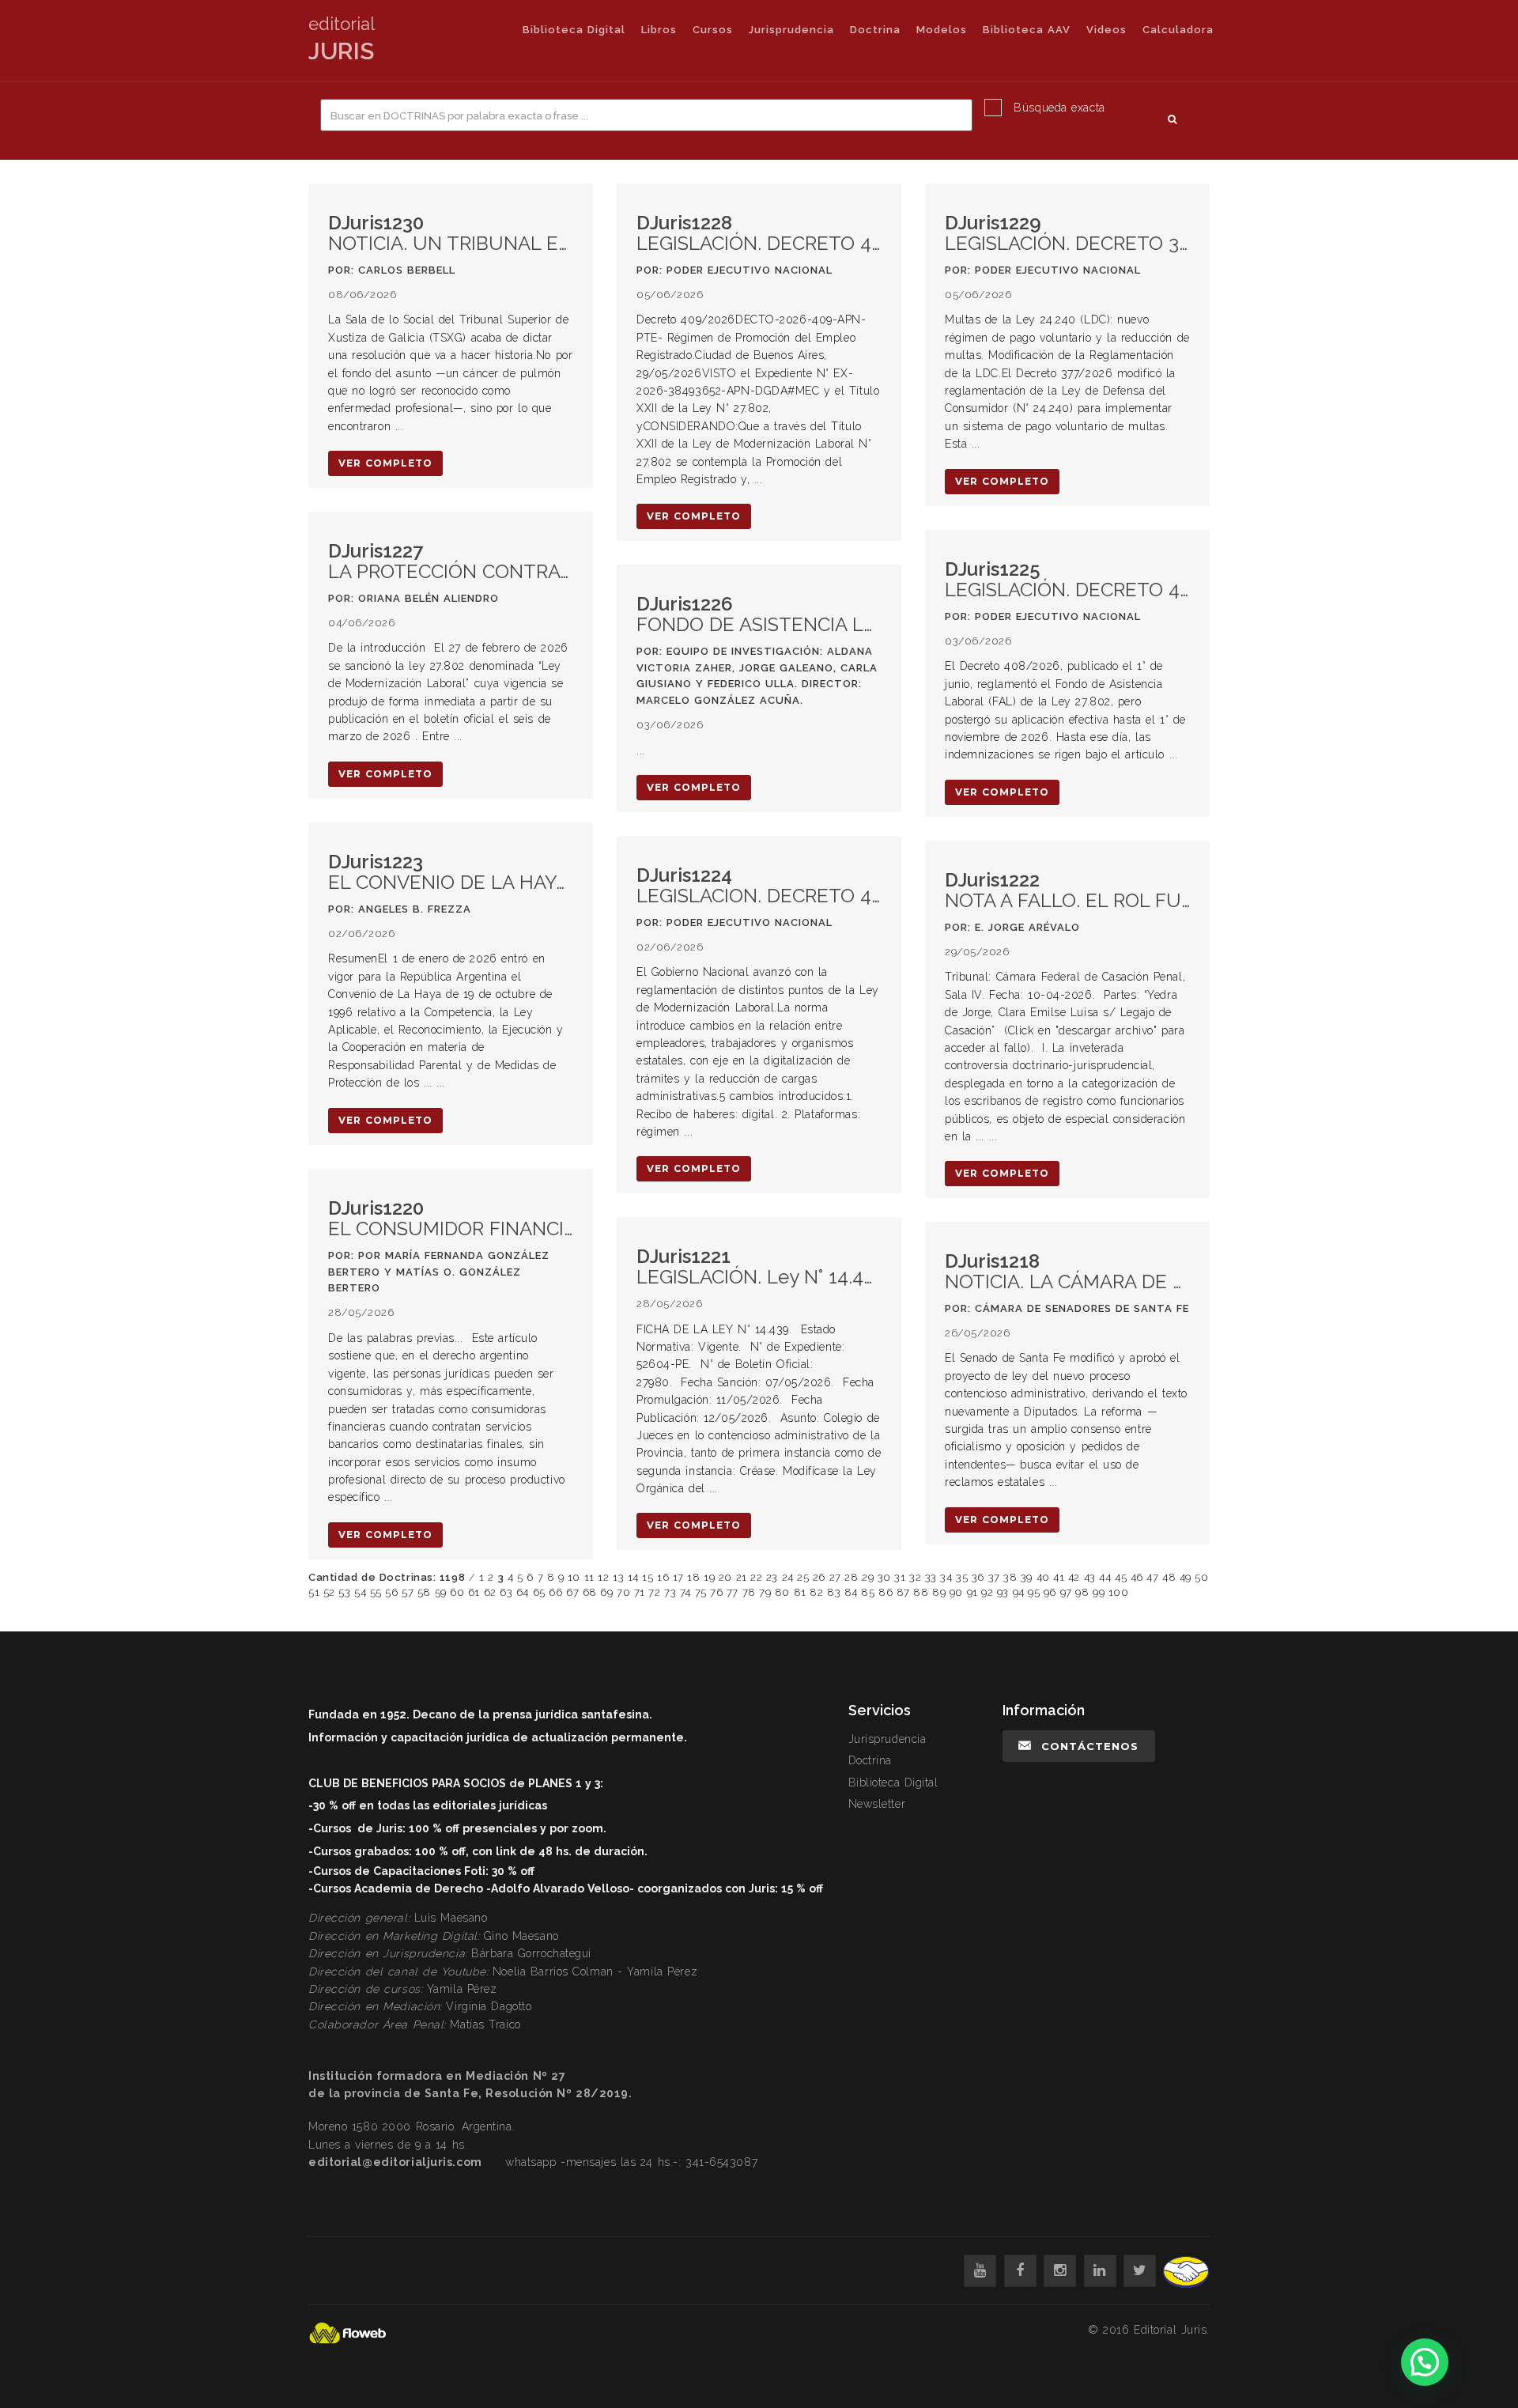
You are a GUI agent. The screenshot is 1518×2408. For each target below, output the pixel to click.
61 (474, 1592)
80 (782, 1592)
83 (834, 1592)
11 (589, 1577)
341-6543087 (721, 2162)
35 (962, 1577)
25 (803, 1577)
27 (835, 1577)
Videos (1106, 30)
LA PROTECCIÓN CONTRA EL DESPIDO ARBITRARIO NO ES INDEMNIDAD (451, 562)
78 (749, 1592)
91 (972, 1592)
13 (618, 1577)
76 (716, 1592)
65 (539, 1592)
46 (1137, 1577)
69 (606, 1592)
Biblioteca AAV (1027, 30)
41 (1059, 1577)
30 (884, 1577)
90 (956, 1592)
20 (725, 1577)
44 (1105, 1577)
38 (1010, 1577)
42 (1074, 1577)
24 (788, 1577)
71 (640, 1592)
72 (654, 1592)
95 (1034, 1592)
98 (1082, 1592)
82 (816, 1592)
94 (1019, 1592)
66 (555, 1592)
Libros (659, 30)
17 (678, 1577)
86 (885, 1592)
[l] (1100, 2271)
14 (633, 1577)
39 (1027, 1577)
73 (670, 1592)
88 (921, 1592)
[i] (1060, 2271)
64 (523, 1592)
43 (1090, 1577)
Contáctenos (1090, 1746)
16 (663, 1577)
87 (903, 1592)
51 (314, 1592)
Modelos (942, 30)
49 (1186, 1577)
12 (603, 1577)
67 (572, 1592)
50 (1201, 1577)
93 (1003, 1592)
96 (1050, 1592)
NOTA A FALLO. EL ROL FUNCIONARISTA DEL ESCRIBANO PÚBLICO (1067, 891)
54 (360, 1592)
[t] (1140, 2271)
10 (574, 1577)
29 (868, 1577)
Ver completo (385, 463)
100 (1119, 1592)
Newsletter (877, 1804)
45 (1121, 1577)
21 (742, 1577)
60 (457, 1592)
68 (590, 1592)
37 (994, 1577)
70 (623, 1592)
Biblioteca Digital (574, 30)
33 (931, 1577)
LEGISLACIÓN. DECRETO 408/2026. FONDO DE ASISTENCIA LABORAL (1067, 580)
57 (408, 1592)
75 (701, 1592)
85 (868, 1592)
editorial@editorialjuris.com (395, 2162)
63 (506, 1592)
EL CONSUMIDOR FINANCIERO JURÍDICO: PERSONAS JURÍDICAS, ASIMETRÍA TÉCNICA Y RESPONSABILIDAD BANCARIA (451, 1219)
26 (819, 1577)
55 (376, 1592)
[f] (1020, 2271)
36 (978, 1577)
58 (424, 1592)
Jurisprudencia (791, 30)
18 (693, 1577)
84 (851, 1592)
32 (915, 1577)
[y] (980, 2271)
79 (765, 1592)
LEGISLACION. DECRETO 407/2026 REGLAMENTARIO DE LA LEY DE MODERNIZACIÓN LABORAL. (759, 886)
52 (329, 1592)
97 (1066, 1592)
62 (490, 1592)
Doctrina (875, 30)
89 (939, 1592)
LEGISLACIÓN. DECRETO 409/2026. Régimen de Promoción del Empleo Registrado (759, 234)
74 (685, 1592)
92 (987, 1592)
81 (800, 1592)
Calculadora (1178, 30)
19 (709, 1577)
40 (1043, 1577)
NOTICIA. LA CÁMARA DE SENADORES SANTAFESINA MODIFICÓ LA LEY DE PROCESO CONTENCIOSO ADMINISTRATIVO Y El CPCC (1067, 1272)
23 (772, 1577)
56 (391, 1592)
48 (1169, 1577)
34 (946, 1577)
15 (648, 1577)
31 (900, 1577)
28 (851, 1577)
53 (344, 1592)
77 (733, 1592)
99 (1099, 1592)
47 (1152, 1577)
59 (441, 1592)
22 (756, 1577)
